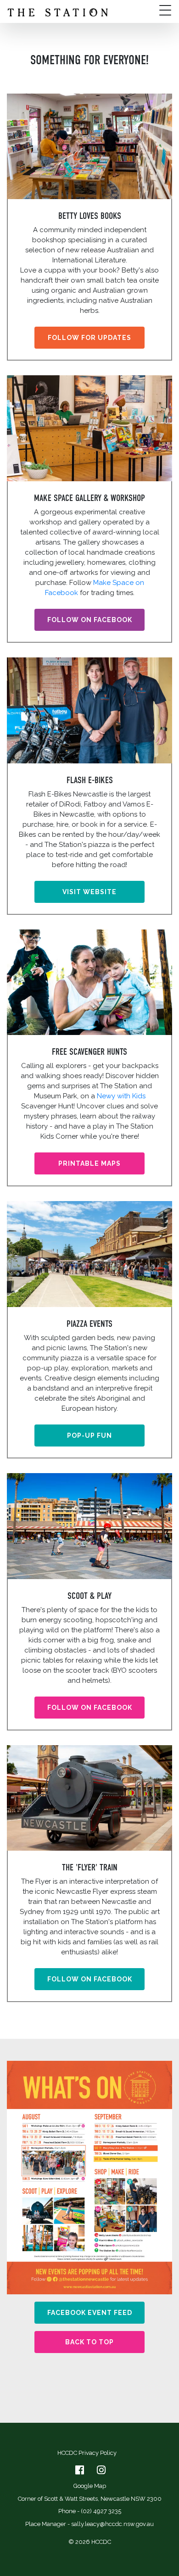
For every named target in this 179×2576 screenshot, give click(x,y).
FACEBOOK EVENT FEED (90, 2313)
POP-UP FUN (89, 1435)
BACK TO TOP (89, 2342)
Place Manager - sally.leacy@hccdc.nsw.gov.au (89, 2524)
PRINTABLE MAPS (89, 1163)
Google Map (90, 2486)
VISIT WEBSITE (89, 892)
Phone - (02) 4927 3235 (90, 2511)
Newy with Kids (121, 1096)
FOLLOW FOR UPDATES (89, 338)
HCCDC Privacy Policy (87, 2453)
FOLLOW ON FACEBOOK (90, 620)
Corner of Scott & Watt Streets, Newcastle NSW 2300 (90, 2499)
